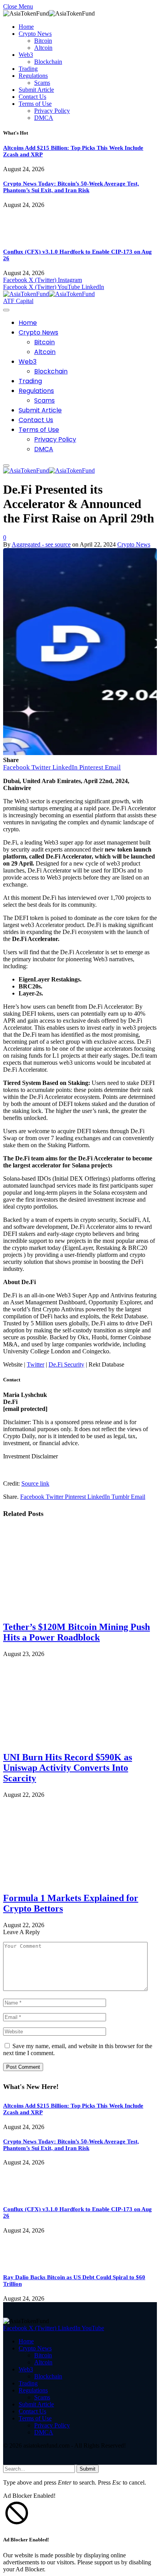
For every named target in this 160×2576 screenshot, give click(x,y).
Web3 (26, 55)
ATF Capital (18, 301)
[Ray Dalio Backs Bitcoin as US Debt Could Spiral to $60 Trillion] (25, 2263)
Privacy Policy (52, 111)
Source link (35, 1483)
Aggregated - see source (41, 544)
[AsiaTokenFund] (49, 294)
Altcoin (43, 48)
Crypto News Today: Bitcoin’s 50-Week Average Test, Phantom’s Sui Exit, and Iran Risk (71, 187)
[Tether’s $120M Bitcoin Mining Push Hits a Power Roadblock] (79, 1610)
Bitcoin (43, 41)
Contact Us (32, 97)
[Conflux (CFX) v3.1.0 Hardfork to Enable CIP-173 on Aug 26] (25, 237)
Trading (28, 69)
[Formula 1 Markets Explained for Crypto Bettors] (79, 1881)
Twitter (36, 1364)
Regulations (33, 76)
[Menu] (6, 310)
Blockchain (48, 62)
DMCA (44, 118)
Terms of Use (35, 104)
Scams (42, 83)
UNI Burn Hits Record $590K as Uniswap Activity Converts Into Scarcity (68, 1768)
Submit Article (36, 90)
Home (26, 27)
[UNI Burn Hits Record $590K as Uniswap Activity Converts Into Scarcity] (79, 1741)
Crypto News (35, 34)
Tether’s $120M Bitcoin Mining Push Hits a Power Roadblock (77, 1632)
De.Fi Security (66, 1364)
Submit (88, 2469)
